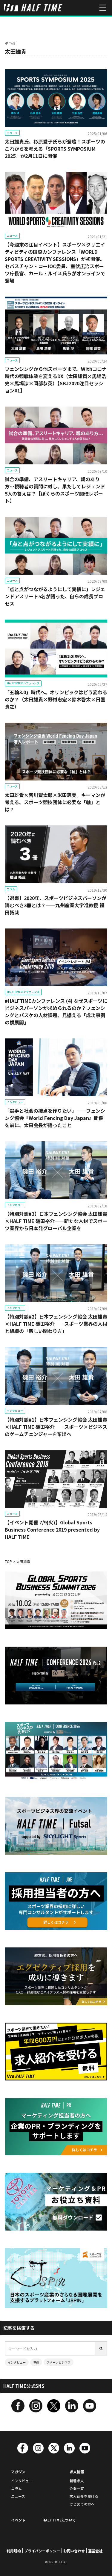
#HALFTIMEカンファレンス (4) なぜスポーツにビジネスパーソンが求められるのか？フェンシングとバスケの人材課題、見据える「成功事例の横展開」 (56, 1011)
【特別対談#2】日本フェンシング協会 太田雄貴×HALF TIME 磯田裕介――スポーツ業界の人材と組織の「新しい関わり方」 (56, 1324)
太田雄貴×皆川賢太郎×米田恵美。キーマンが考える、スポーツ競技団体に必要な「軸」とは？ (55, 802)
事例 (36, 2362)
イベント (18, 2520)
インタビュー (15, 1102)
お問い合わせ (74, 2551)
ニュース (12, 133)
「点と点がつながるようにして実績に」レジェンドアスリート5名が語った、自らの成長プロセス (55, 596)
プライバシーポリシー (42, 2551)
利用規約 (14, 2551)
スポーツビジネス (59, 2362)
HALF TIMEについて (59, 2520)
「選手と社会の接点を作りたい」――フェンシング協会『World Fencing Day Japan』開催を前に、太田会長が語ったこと (55, 1118)
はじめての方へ (82, 2504)
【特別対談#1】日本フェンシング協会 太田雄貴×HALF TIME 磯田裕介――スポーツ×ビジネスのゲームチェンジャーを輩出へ (56, 1427)
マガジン (18, 2472)
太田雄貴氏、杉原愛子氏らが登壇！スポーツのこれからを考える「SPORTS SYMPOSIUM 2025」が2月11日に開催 (55, 149)
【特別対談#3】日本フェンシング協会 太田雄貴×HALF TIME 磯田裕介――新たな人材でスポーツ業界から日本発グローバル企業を (56, 1221)
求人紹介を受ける (84, 2496)
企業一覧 (77, 2488)
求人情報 (77, 2472)
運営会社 (95, 2551)
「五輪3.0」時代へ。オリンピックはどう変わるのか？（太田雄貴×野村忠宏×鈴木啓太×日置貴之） (56, 699)
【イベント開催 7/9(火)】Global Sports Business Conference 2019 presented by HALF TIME (52, 1529)
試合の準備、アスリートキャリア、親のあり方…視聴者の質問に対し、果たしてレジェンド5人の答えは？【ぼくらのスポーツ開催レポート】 (55, 490)
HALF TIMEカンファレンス (23, 683)
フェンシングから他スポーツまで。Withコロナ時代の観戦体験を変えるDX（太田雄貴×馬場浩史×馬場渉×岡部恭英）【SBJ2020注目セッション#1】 (56, 380)
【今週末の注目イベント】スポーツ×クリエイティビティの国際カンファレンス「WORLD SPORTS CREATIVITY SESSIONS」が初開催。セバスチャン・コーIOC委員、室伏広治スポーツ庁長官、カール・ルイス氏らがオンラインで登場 (55, 262)
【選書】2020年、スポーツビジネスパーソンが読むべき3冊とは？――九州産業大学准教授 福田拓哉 (56, 905)
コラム (11, 889)
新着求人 (77, 2481)
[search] (101, 2348)
